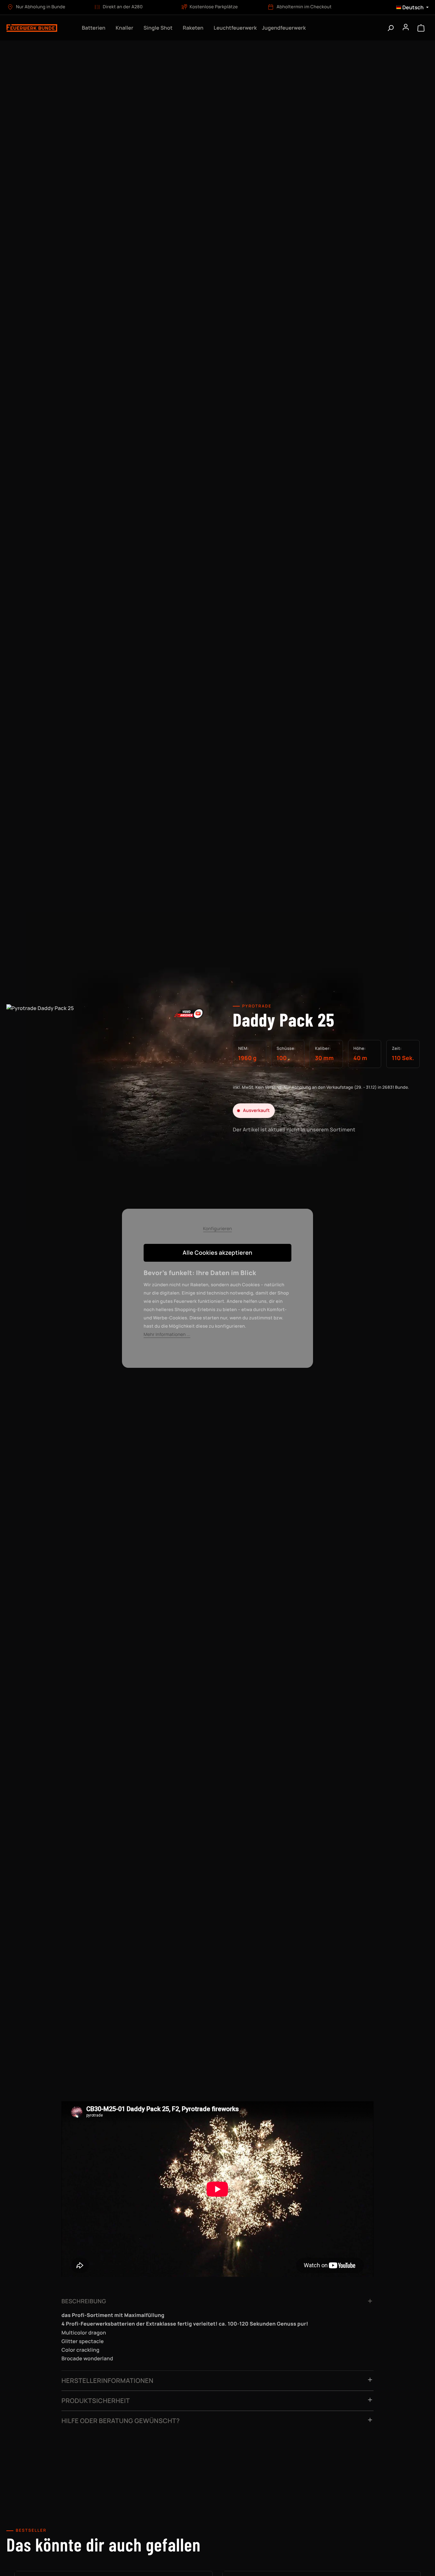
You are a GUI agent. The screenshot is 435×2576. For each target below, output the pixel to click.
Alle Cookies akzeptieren (218, 1253)
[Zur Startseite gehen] (38, 28)
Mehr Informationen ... (167, 1335)
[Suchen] (390, 28)
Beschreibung (84, 2301)
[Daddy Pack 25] (109, 1066)
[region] (109, 1072)
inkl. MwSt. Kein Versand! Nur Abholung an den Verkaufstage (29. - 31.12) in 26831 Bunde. (321, 1087)
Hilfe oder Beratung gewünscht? (121, 2421)
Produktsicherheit (96, 2401)
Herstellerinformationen (107, 2381)
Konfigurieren (218, 1229)
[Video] (189, 1013)
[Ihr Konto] (406, 28)
